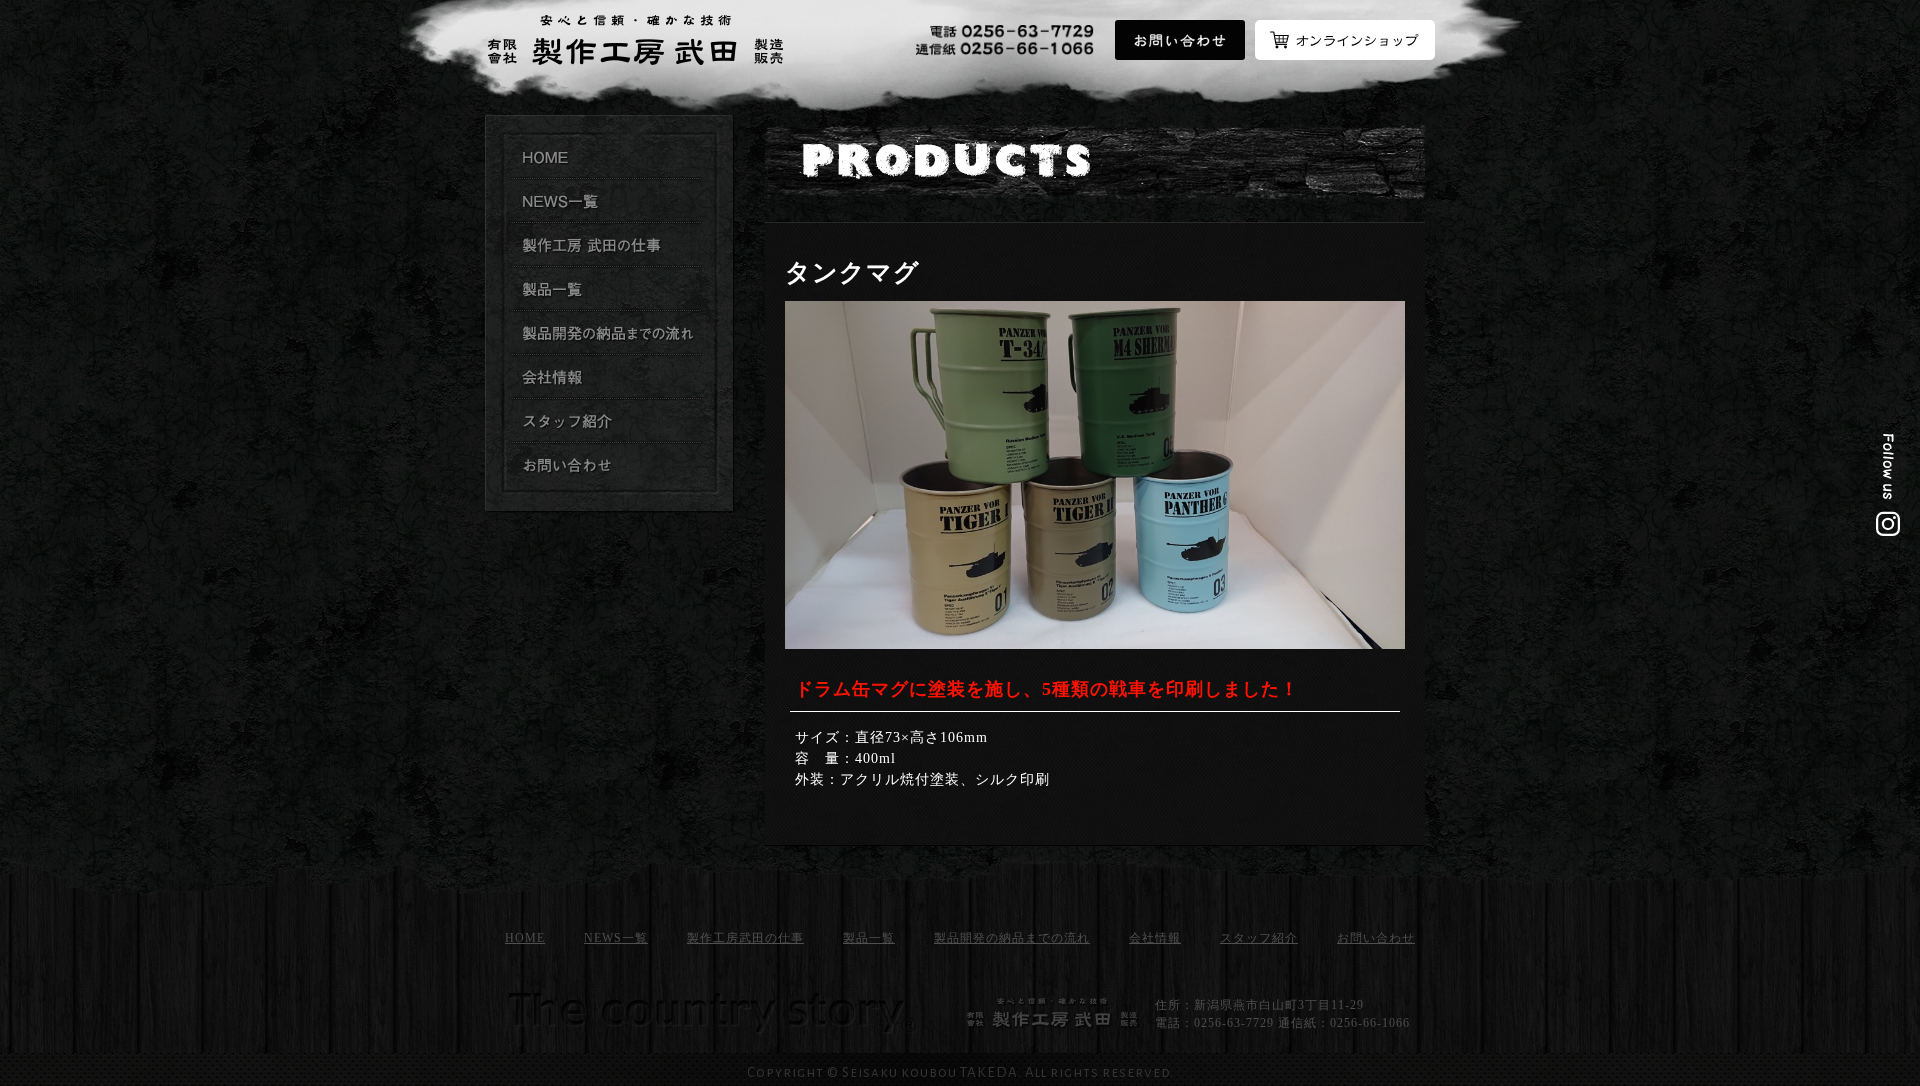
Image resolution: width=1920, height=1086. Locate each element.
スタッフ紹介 (1259, 938)
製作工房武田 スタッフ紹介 (606, 422)
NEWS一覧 (616, 938)
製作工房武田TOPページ (606, 158)
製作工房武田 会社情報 (606, 378)
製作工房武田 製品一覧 (606, 290)
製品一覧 (869, 938)
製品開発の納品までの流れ (606, 334)
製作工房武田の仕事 (606, 246)
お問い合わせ (606, 466)
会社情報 (1155, 938)
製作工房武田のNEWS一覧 (606, 202)
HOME (525, 938)
